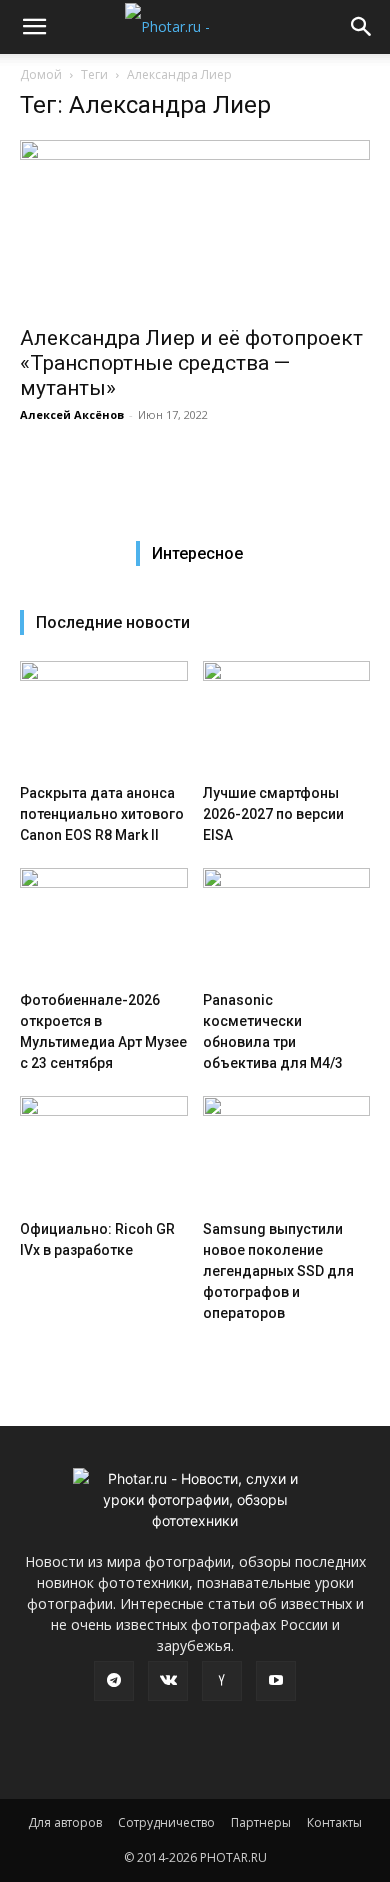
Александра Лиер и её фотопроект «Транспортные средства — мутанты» (191, 363)
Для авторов (65, 1822)
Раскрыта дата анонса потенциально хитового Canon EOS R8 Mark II (102, 814)
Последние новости (113, 622)
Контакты (334, 1822)
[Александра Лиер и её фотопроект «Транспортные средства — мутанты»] (195, 226)
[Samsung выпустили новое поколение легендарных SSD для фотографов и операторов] (287, 1153)
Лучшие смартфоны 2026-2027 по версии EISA (273, 814)
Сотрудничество (166, 1822)
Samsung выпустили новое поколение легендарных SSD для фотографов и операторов (278, 1271)
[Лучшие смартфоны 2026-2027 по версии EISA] (287, 718)
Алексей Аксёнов (72, 414)
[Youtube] (276, 1681)
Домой (41, 74)
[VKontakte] (168, 1681)
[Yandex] (222, 1681)
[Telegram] (114, 1681)
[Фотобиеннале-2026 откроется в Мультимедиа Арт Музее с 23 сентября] (104, 925)
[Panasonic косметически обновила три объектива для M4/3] (287, 925)
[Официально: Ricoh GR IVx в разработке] (104, 1153)
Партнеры (261, 1822)
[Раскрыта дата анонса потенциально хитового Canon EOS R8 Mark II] (104, 718)
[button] (34, 27)
